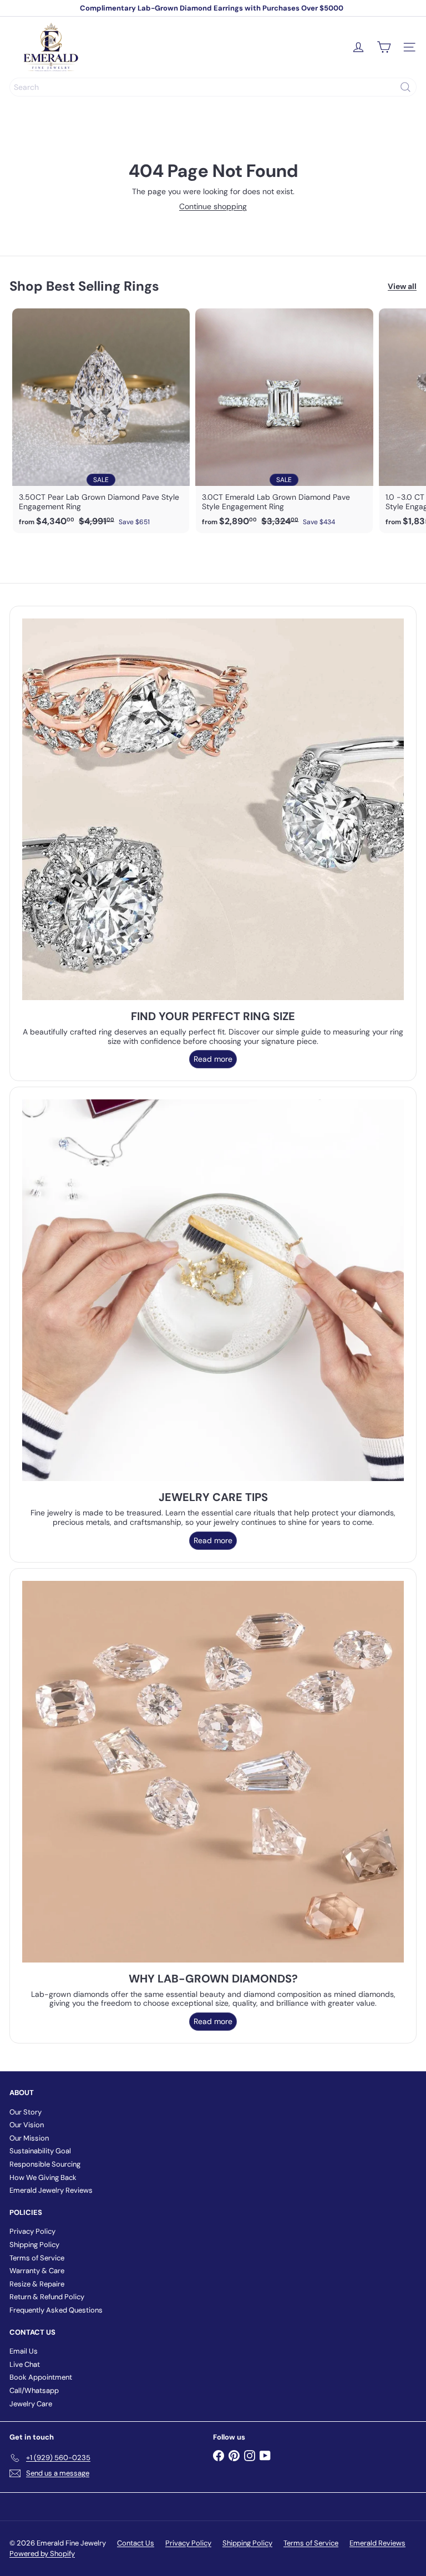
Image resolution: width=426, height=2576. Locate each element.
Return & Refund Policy (47, 2297)
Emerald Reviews (377, 2543)
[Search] (405, 87)
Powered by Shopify (42, 2554)
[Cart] (384, 47)
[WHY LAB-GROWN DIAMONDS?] (213, 1772)
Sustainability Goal (40, 2151)
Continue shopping (213, 206)
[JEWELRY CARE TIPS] (213, 1290)
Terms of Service (37, 2258)
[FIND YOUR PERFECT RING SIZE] (213, 809)
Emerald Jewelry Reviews (51, 2190)
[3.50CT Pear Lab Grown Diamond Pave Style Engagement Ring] (101, 421)
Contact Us (136, 2543)
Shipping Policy (34, 2245)
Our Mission (29, 2138)
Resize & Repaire (37, 2284)
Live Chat (25, 2364)
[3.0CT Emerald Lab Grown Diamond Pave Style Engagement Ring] (284, 421)
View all (402, 286)
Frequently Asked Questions (56, 2310)
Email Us (24, 2351)
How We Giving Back (43, 2177)
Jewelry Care (31, 2404)
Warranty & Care (37, 2271)
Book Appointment (41, 2377)
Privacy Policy (32, 2231)
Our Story (26, 2112)
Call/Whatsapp (34, 2390)
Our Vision (27, 2125)
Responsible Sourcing (45, 2164)
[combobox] (213, 87)
